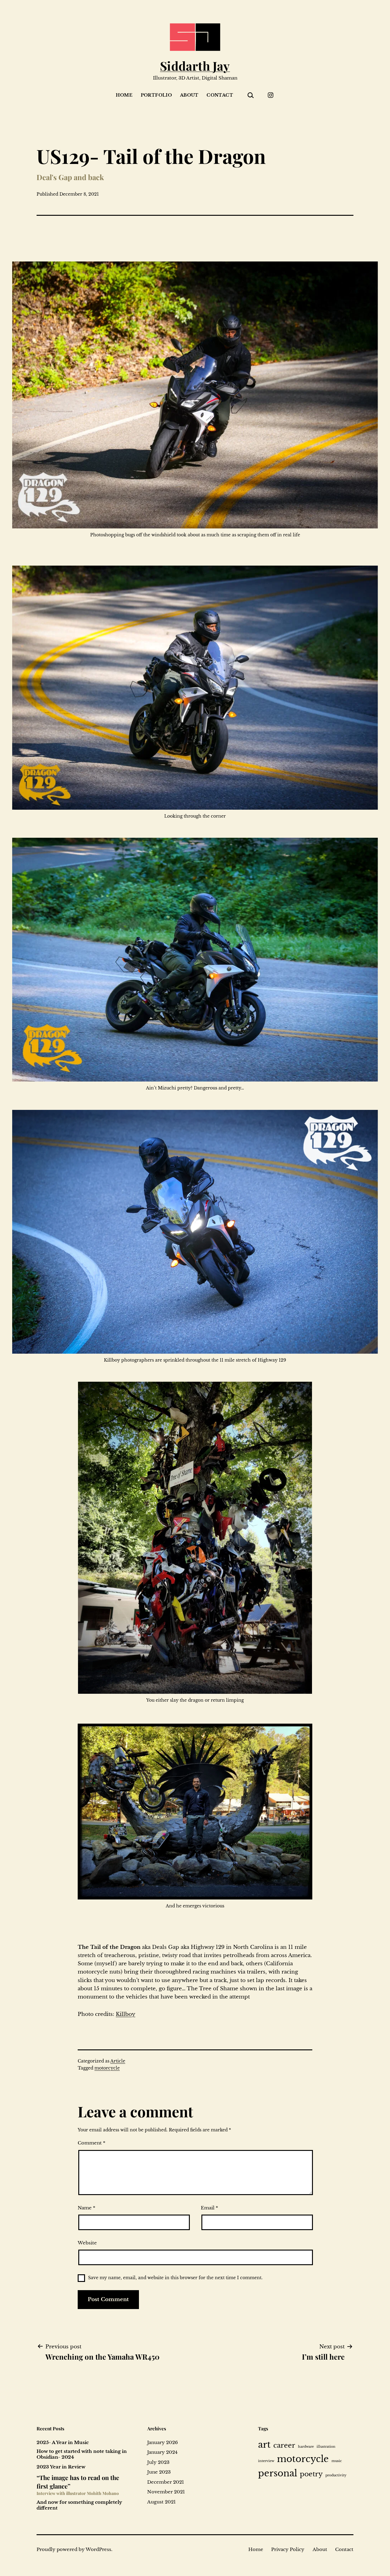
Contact (220, 95)
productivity (336, 2475)
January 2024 (162, 2452)
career (284, 2445)
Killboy (126, 2014)
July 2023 (158, 2462)
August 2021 (161, 2502)
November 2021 (166, 2492)
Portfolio (156, 95)
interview (266, 2461)
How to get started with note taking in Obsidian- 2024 (82, 2454)
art (264, 2445)
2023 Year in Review (61, 2467)
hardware (306, 2447)
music (337, 2461)
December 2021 (166, 2482)
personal (278, 2473)
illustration (326, 2447)
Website (87, 2243)
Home (124, 95)
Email (209, 2208)
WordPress (98, 2549)
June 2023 (159, 2472)
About (189, 95)
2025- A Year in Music (63, 2443)
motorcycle (107, 2068)
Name (87, 2208)
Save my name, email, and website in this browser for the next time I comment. (175, 2278)
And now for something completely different (79, 2505)
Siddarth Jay (195, 66)
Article (118, 2061)
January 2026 (163, 2442)
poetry (311, 2474)
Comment (92, 2143)
